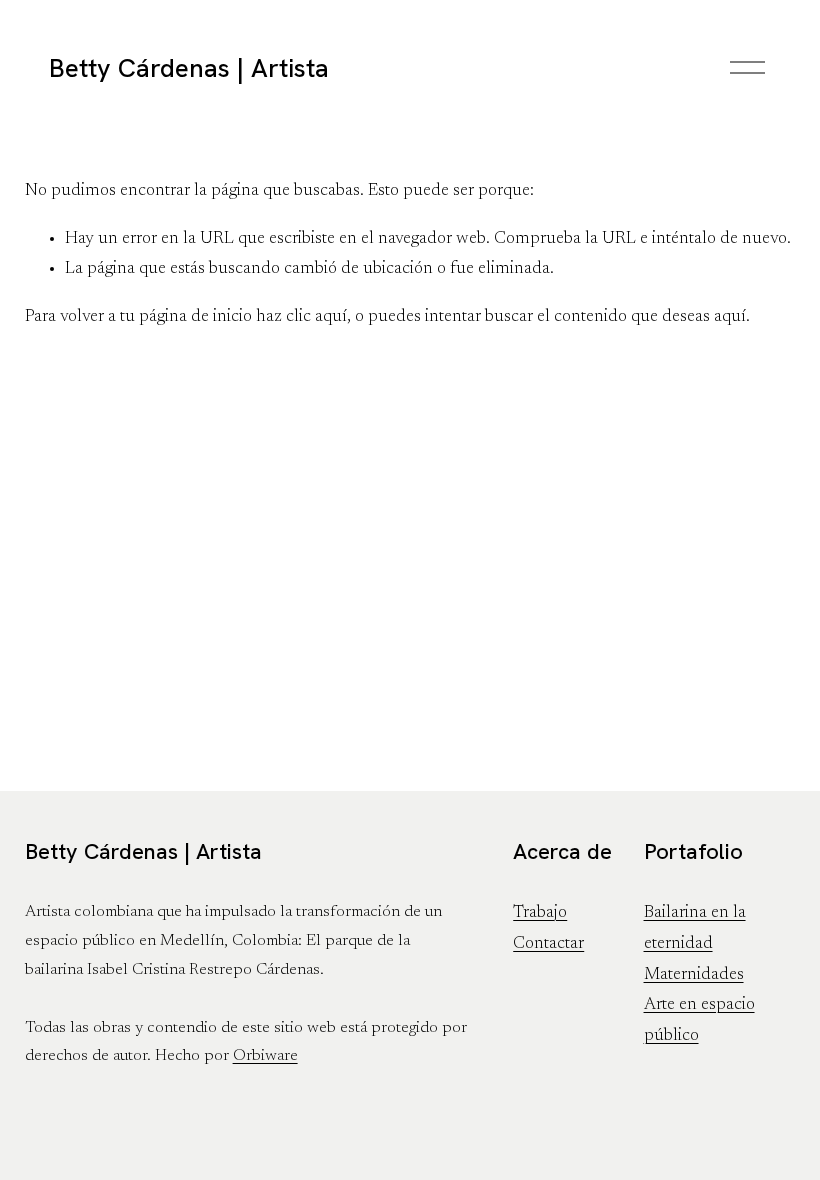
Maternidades (694, 975)
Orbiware (265, 1056)
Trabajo (540, 913)
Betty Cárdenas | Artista (189, 68)
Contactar (548, 944)
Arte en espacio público (699, 1020)
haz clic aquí (301, 317)
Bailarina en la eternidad (695, 928)
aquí (730, 317)
